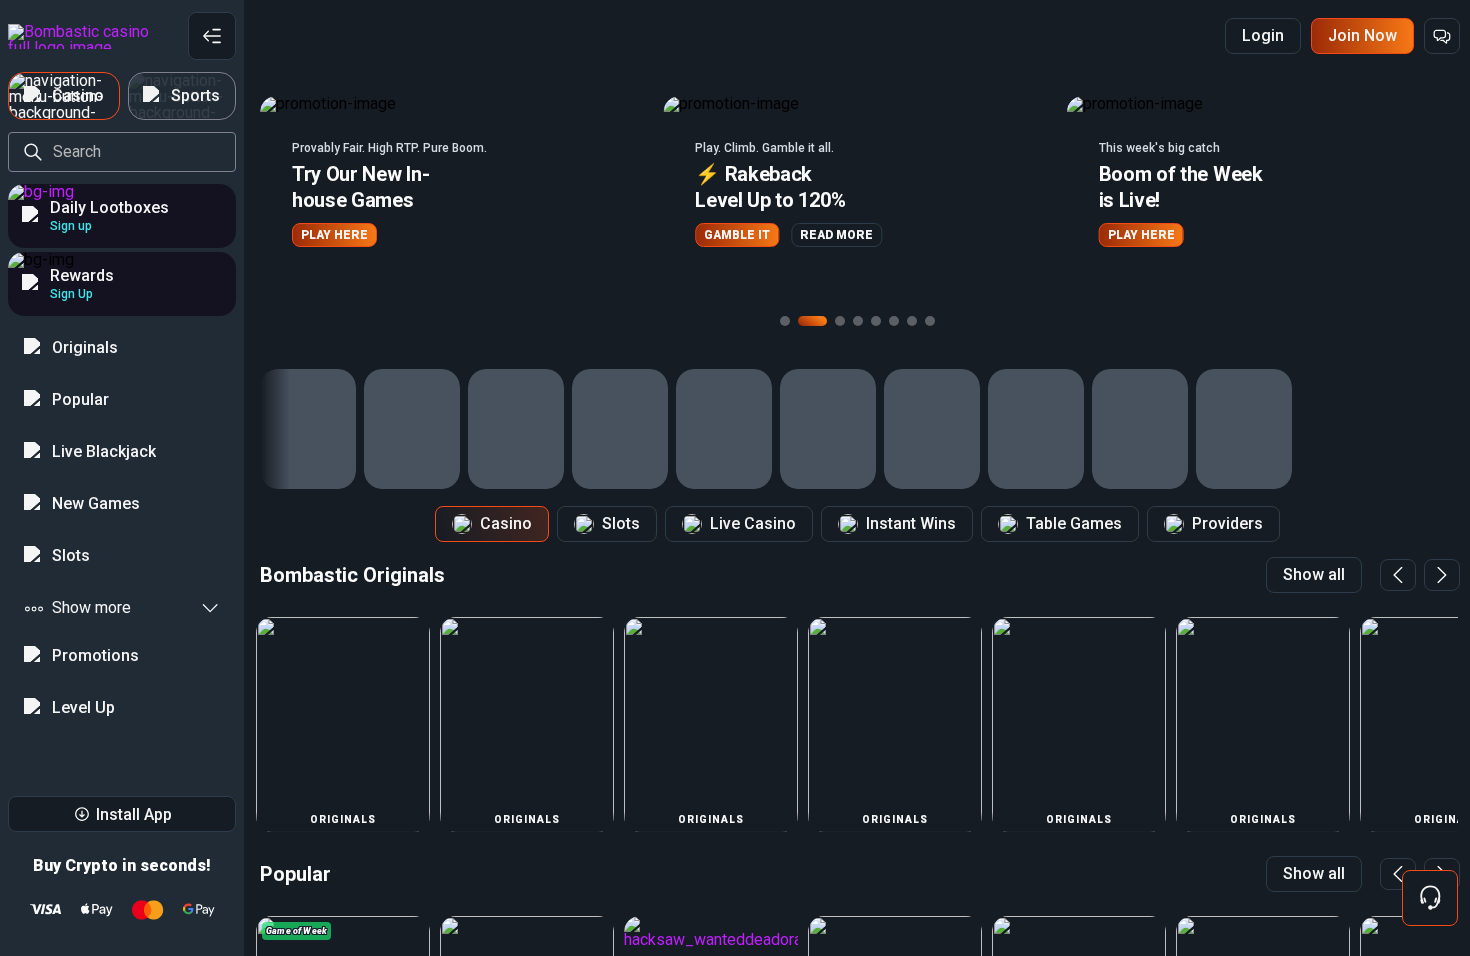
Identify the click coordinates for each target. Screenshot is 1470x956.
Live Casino (753, 523)
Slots (621, 523)
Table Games (1074, 523)
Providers (1227, 523)
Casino (506, 523)
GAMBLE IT (737, 235)
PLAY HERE (334, 235)
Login (1263, 35)
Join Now (1362, 35)
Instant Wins (911, 523)
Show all (1314, 574)
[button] (453, 193)
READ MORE (836, 235)
